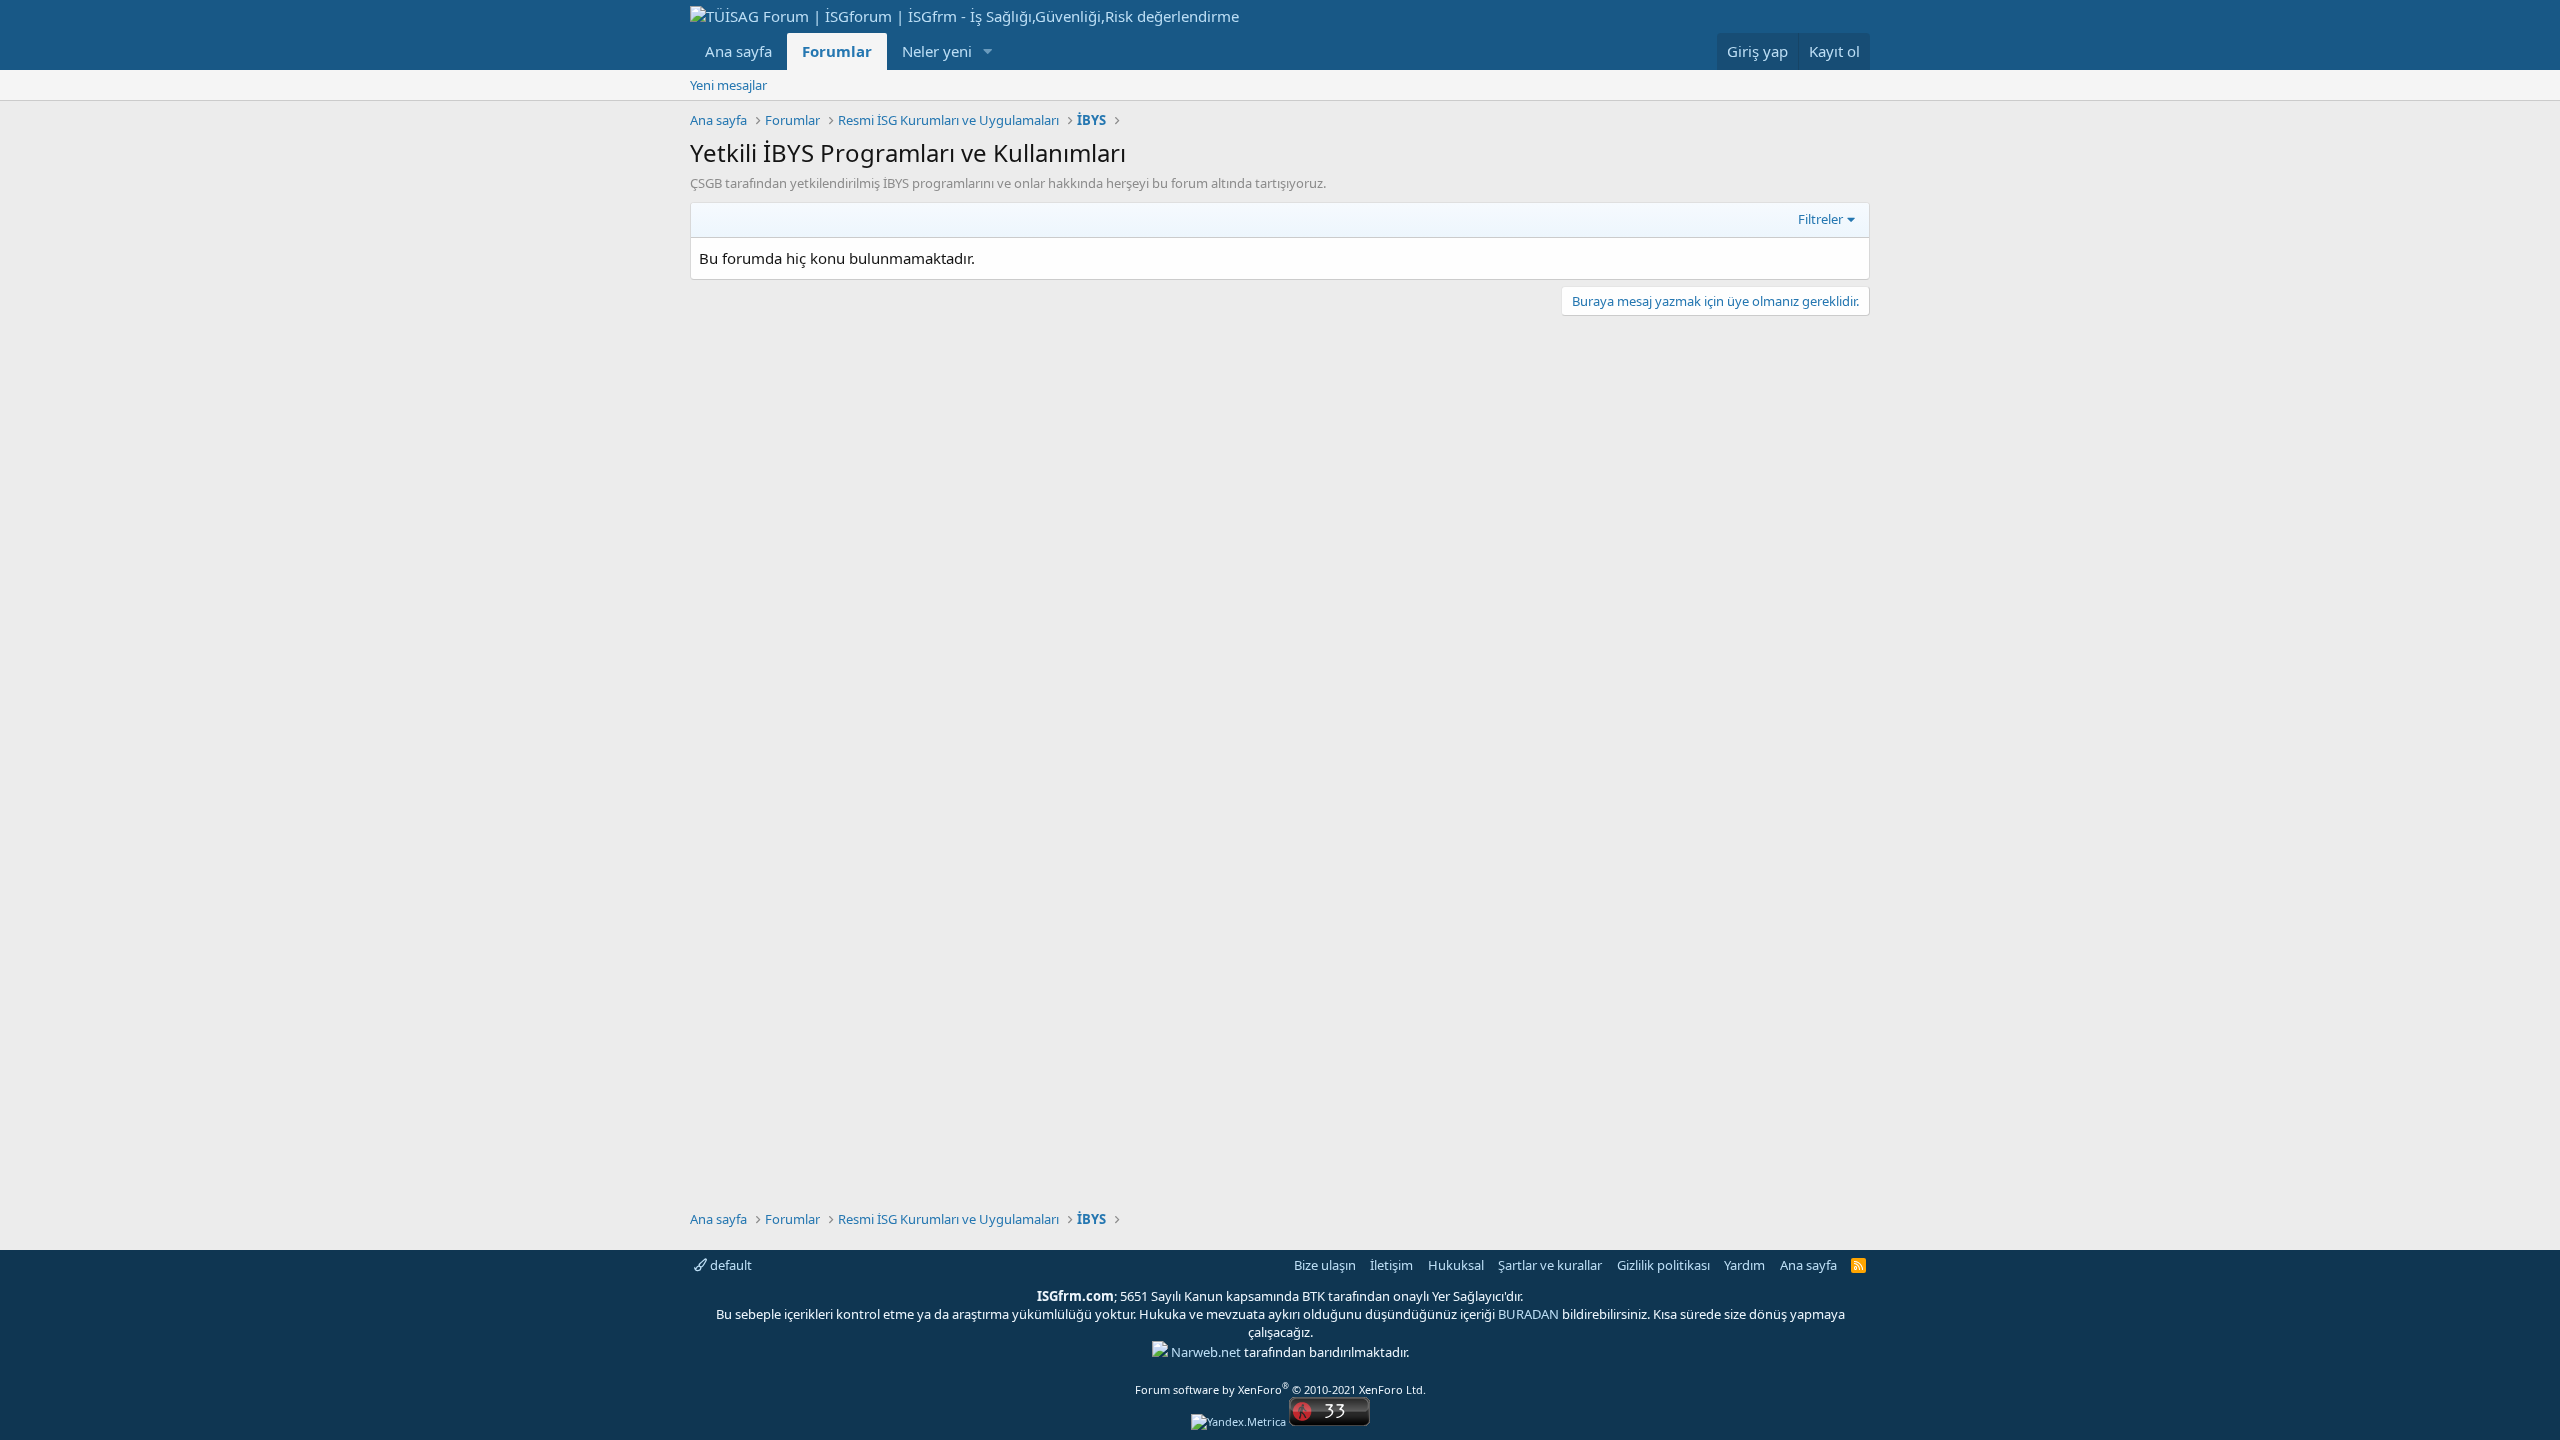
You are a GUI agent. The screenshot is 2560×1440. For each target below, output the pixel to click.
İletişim (1391, 1265)
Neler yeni (937, 51)
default (729, 1265)
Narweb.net (1206, 1352)
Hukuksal (1456, 1265)
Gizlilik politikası (1663, 1265)
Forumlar (837, 51)
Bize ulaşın (1325, 1265)
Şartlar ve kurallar (1550, 1265)
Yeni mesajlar (728, 85)
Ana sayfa (738, 51)
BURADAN (1528, 1314)
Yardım (1744, 1265)
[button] (988, 51)
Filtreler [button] (1820, 219)
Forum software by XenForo (1280, 1389)
